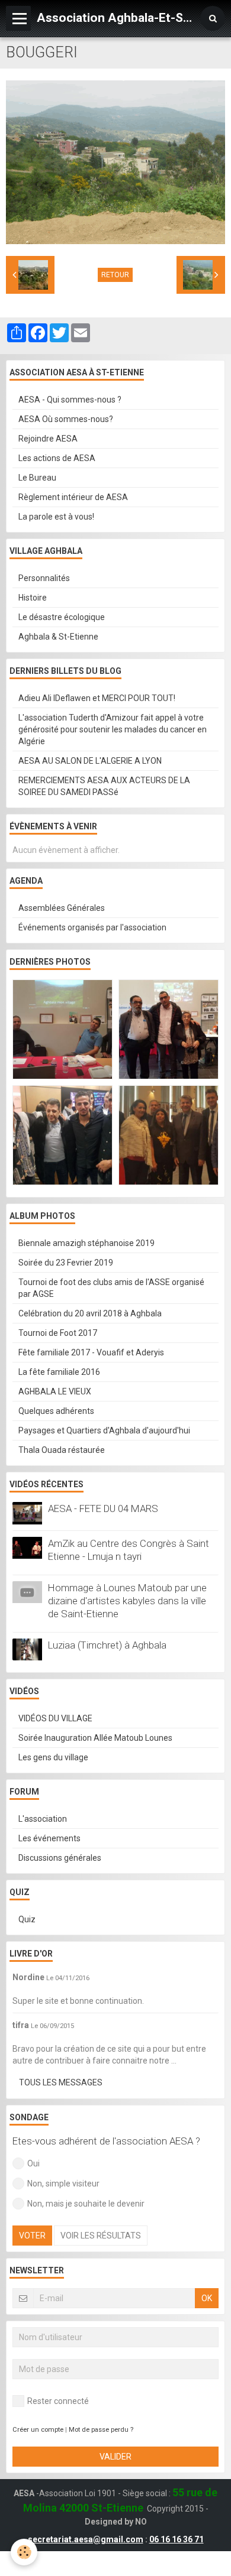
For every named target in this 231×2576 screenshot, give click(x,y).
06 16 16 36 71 (177, 2539)
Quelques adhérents (56, 1411)
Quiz (27, 1919)
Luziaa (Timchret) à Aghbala (107, 1645)
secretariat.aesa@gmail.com (86, 2539)
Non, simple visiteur (63, 2184)
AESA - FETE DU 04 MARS (103, 1508)
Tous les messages (61, 2082)
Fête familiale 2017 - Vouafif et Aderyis (91, 1352)
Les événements (49, 1838)
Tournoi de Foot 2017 (58, 1333)
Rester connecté (58, 2401)
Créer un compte (38, 2430)
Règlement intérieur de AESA (73, 497)
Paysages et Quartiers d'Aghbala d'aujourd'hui (104, 1430)
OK (207, 2298)
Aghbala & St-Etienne (58, 637)
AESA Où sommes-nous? (66, 419)
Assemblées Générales (62, 908)
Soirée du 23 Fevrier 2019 (66, 1263)
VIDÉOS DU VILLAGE (55, 1718)
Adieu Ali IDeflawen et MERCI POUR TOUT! (97, 698)
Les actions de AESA (57, 458)
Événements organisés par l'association (92, 927)
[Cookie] (24, 2552)
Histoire (33, 598)
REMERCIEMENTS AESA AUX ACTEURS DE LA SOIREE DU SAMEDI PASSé (104, 786)
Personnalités (44, 578)
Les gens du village (53, 1757)
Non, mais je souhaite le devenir (86, 2204)
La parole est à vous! (56, 517)
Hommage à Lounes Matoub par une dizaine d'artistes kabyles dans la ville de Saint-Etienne (127, 1601)
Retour (115, 275)
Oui (33, 2163)
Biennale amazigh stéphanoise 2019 (86, 1243)
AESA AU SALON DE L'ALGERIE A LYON (90, 761)
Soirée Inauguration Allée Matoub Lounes (95, 1738)
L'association (43, 1819)
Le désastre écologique (62, 617)
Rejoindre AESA (48, 439)
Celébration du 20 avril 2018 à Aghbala (90, 1313)
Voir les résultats (101, 2236)
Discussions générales (60, 1858)
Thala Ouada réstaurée (62, 1450)
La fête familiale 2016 (59, 1372)
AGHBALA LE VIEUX (55, 1391)
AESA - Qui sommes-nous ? (70, 400)
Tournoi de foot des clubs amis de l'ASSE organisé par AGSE (111, 1288)
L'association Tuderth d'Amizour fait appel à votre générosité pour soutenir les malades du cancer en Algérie (113, 729)
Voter (32, 2236)
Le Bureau (37, 478)
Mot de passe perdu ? (101, 2430)
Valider (115, 2457)
